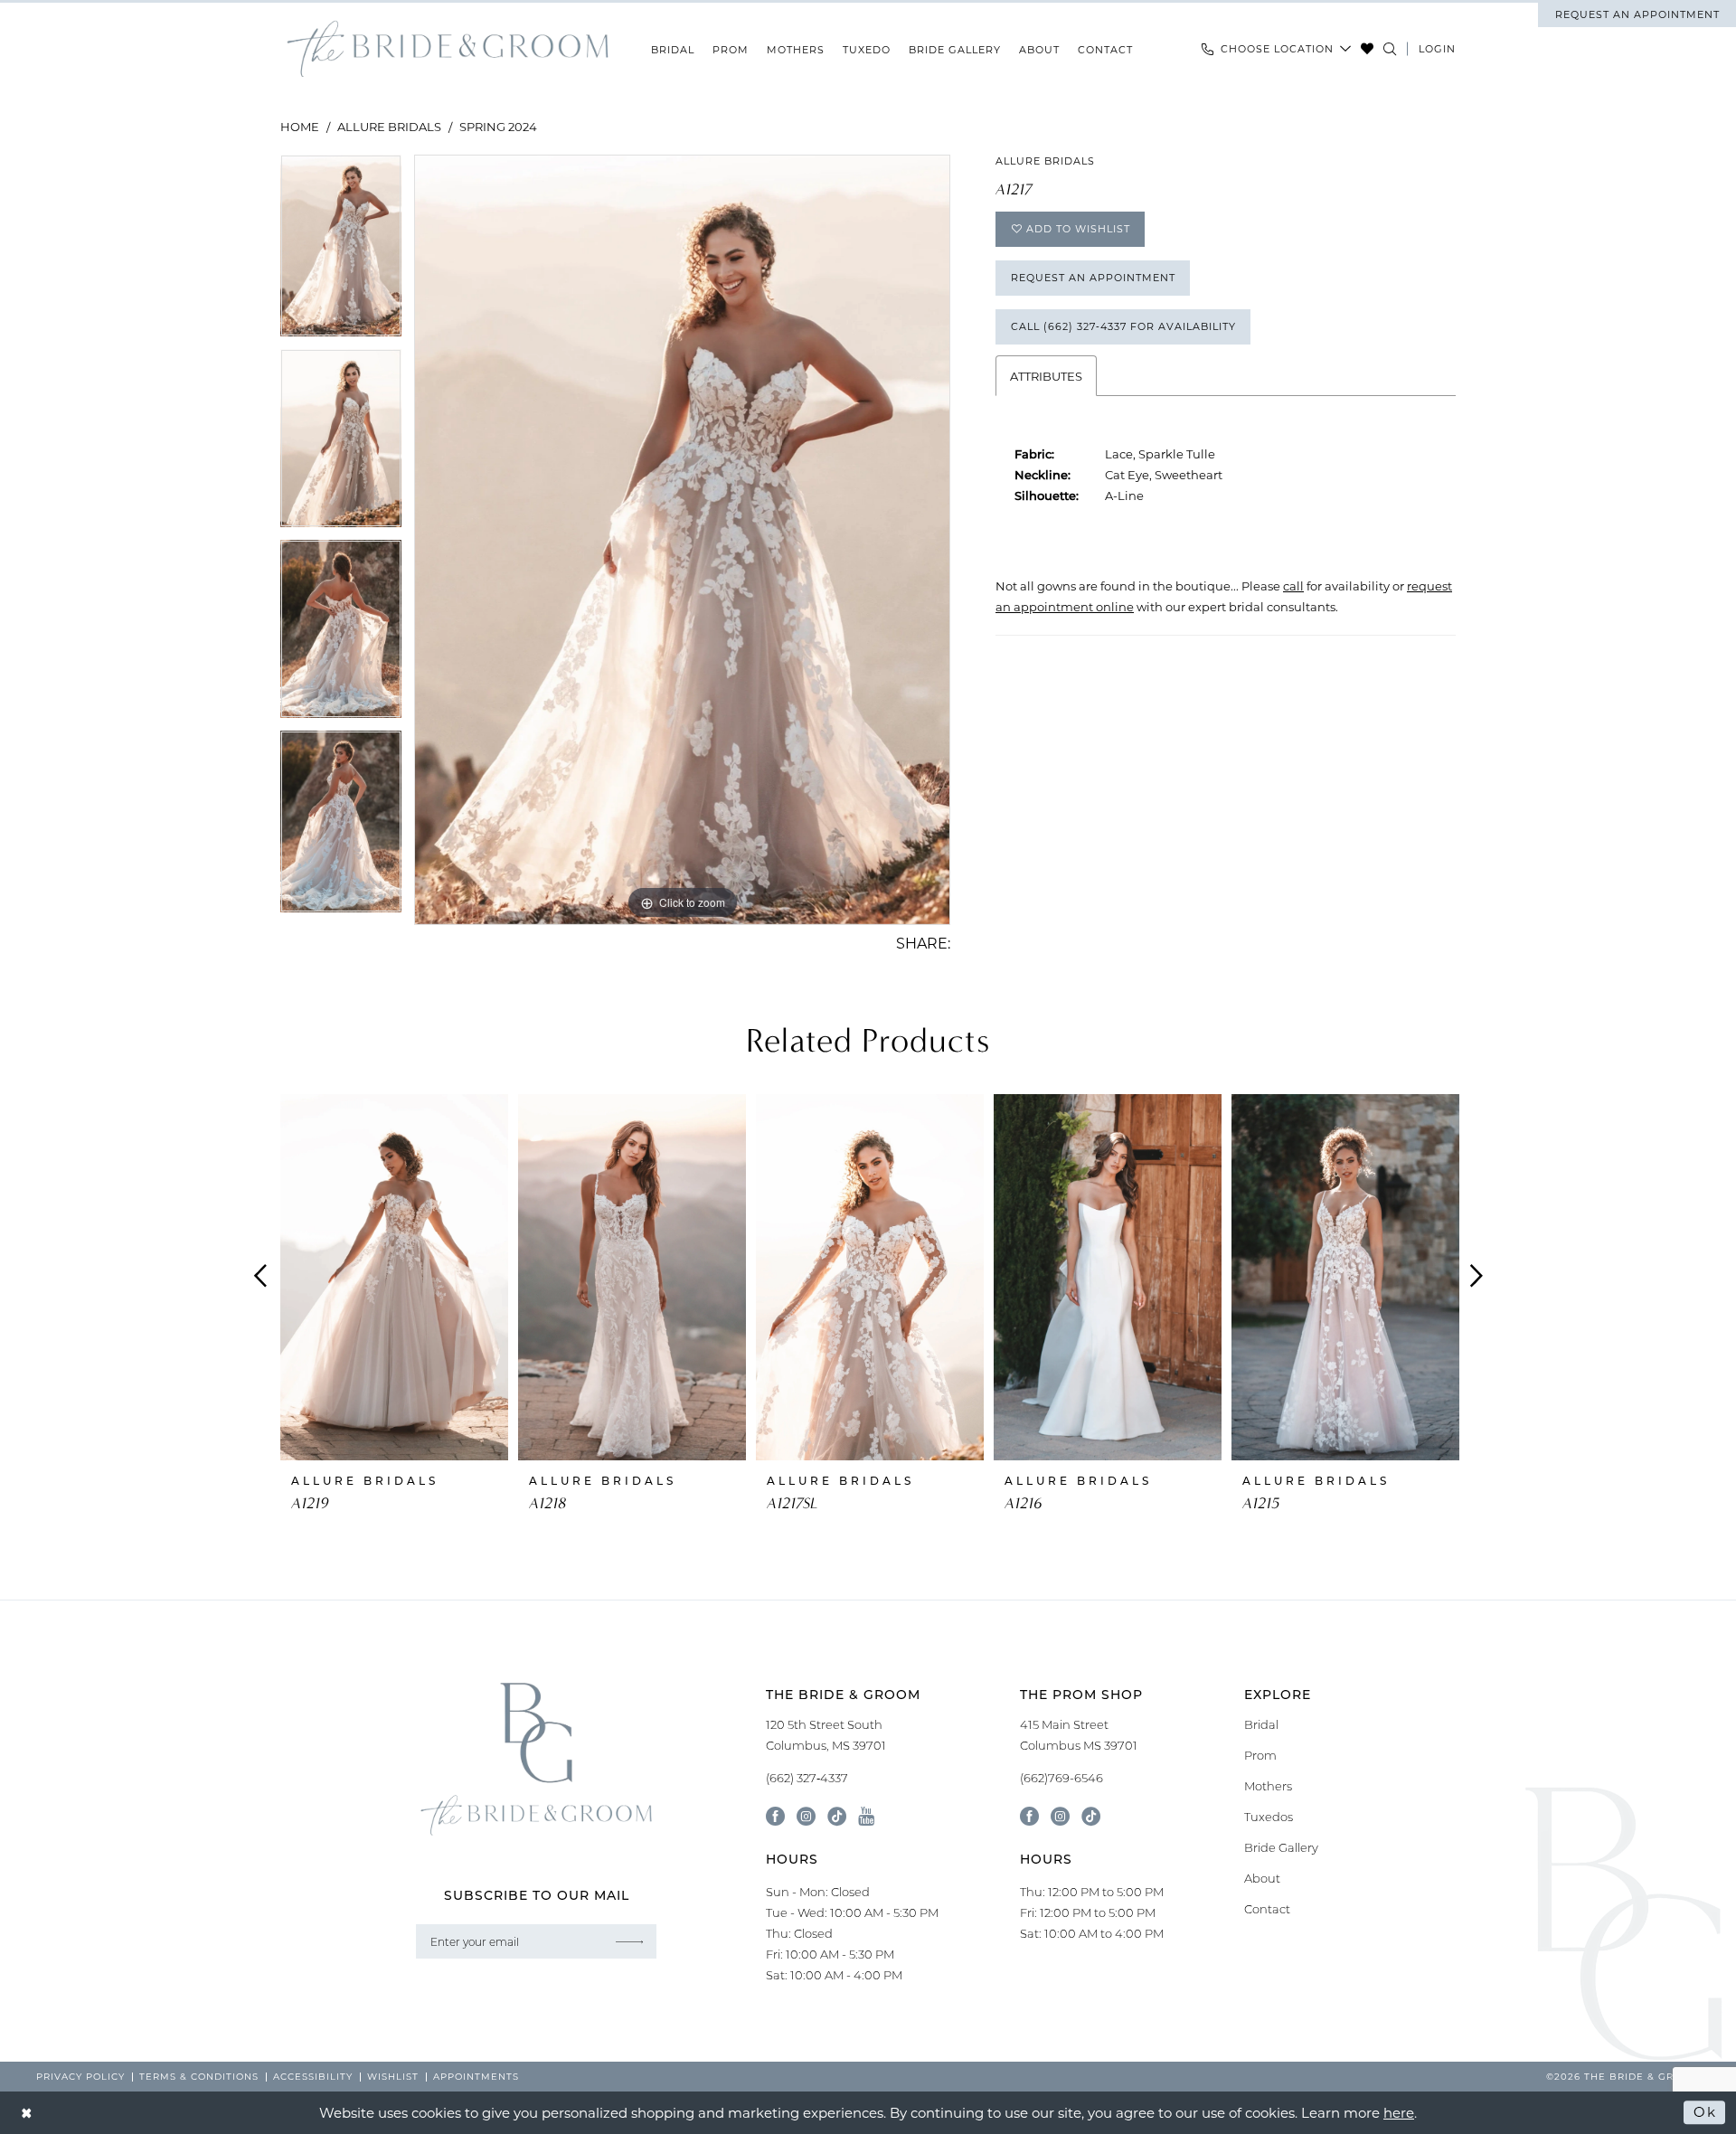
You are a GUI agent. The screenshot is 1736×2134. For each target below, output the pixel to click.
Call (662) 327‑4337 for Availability (1123, 326)
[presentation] (394, 1277)
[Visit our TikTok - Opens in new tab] (837, 1816)
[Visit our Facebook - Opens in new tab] (775, 1816)
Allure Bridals (389, 126)
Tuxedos (1269, 1817)
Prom (1260, 1755)
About (1262, 1878)
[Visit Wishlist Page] (1368, 49)
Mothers (1268, 1786)
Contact (1267, 1909)
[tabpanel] (341, 252)
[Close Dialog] (27, 2113)
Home (300, 126)
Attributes (1046, 376)
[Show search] (1390, 49)
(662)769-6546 (1061, 1778)
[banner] (448, 49)
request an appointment (1637, 14)
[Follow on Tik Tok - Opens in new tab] (1091, 1816)
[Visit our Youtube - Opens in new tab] (866, 1816)
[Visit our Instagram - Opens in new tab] (806, 1816)
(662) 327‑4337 (807, 1778)
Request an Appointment (1093, 278)
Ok (1705, 2112)
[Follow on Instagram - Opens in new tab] (1060, 1816)
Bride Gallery (1281, 1847)
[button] (1437, 49)
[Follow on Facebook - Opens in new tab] (1029, 1816)
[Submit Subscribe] (629, 1941)
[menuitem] (1637, 14)
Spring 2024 (498, 126)
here (1399, 2112)
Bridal (1261, 1724)
